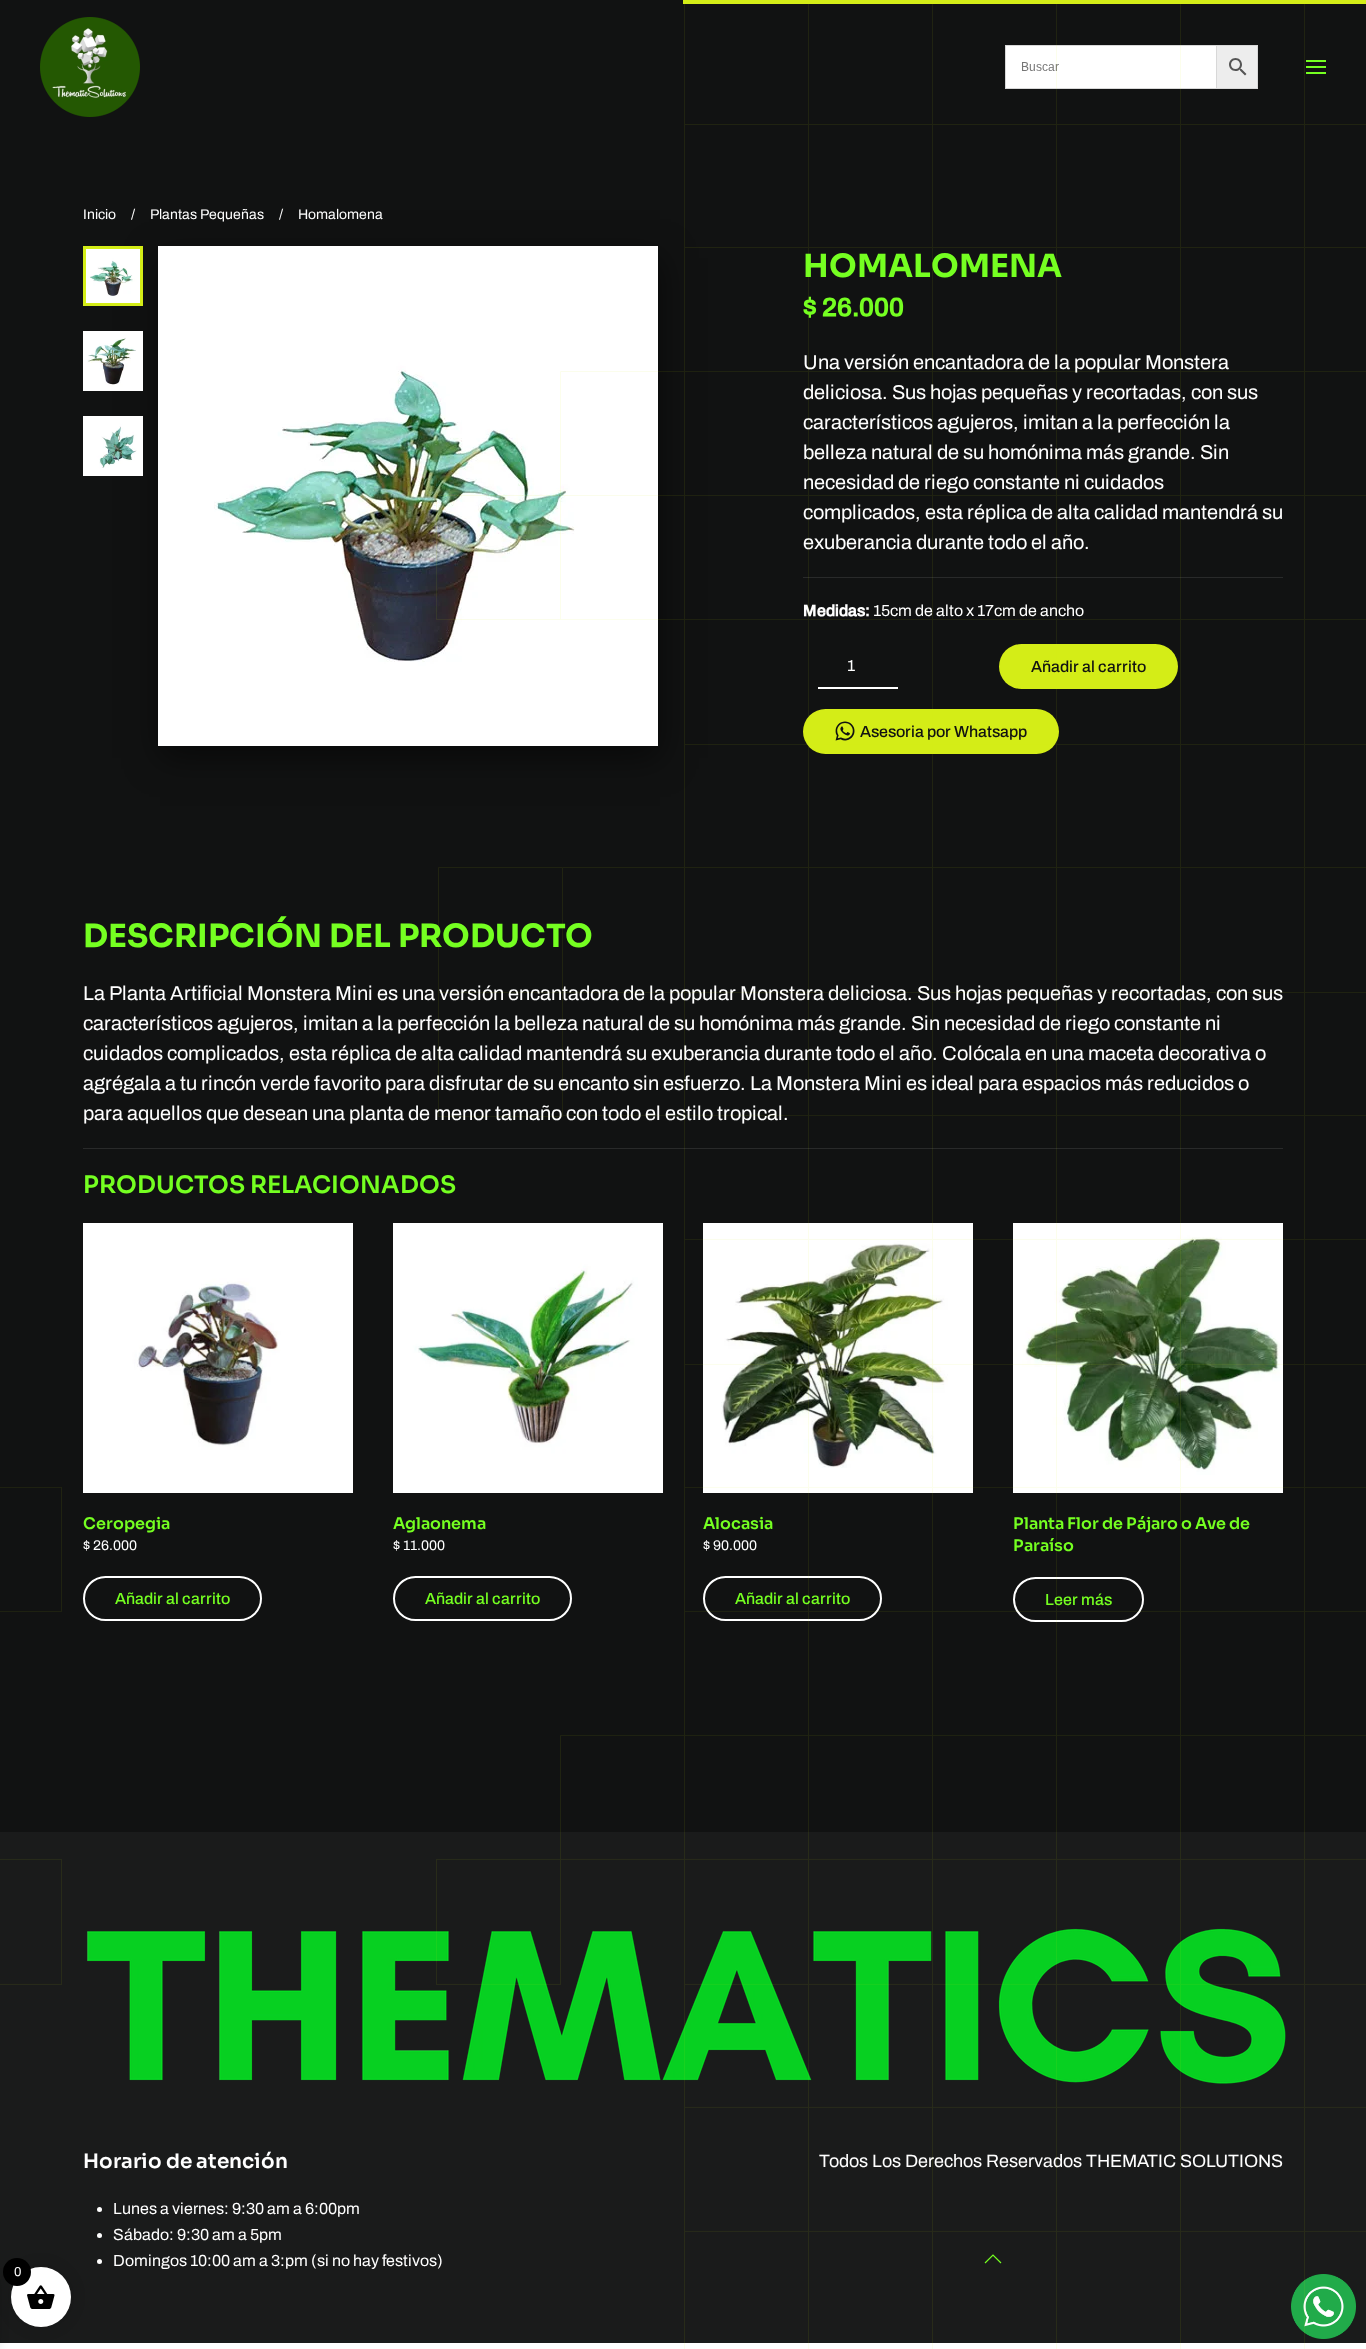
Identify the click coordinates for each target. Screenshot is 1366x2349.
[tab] (113, 276)
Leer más (1078, 1599)
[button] (1316, 67)
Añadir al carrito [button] (172, 1598)
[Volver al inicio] (90, 67)
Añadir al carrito (1088, 666)
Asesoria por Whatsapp (943, 731)
